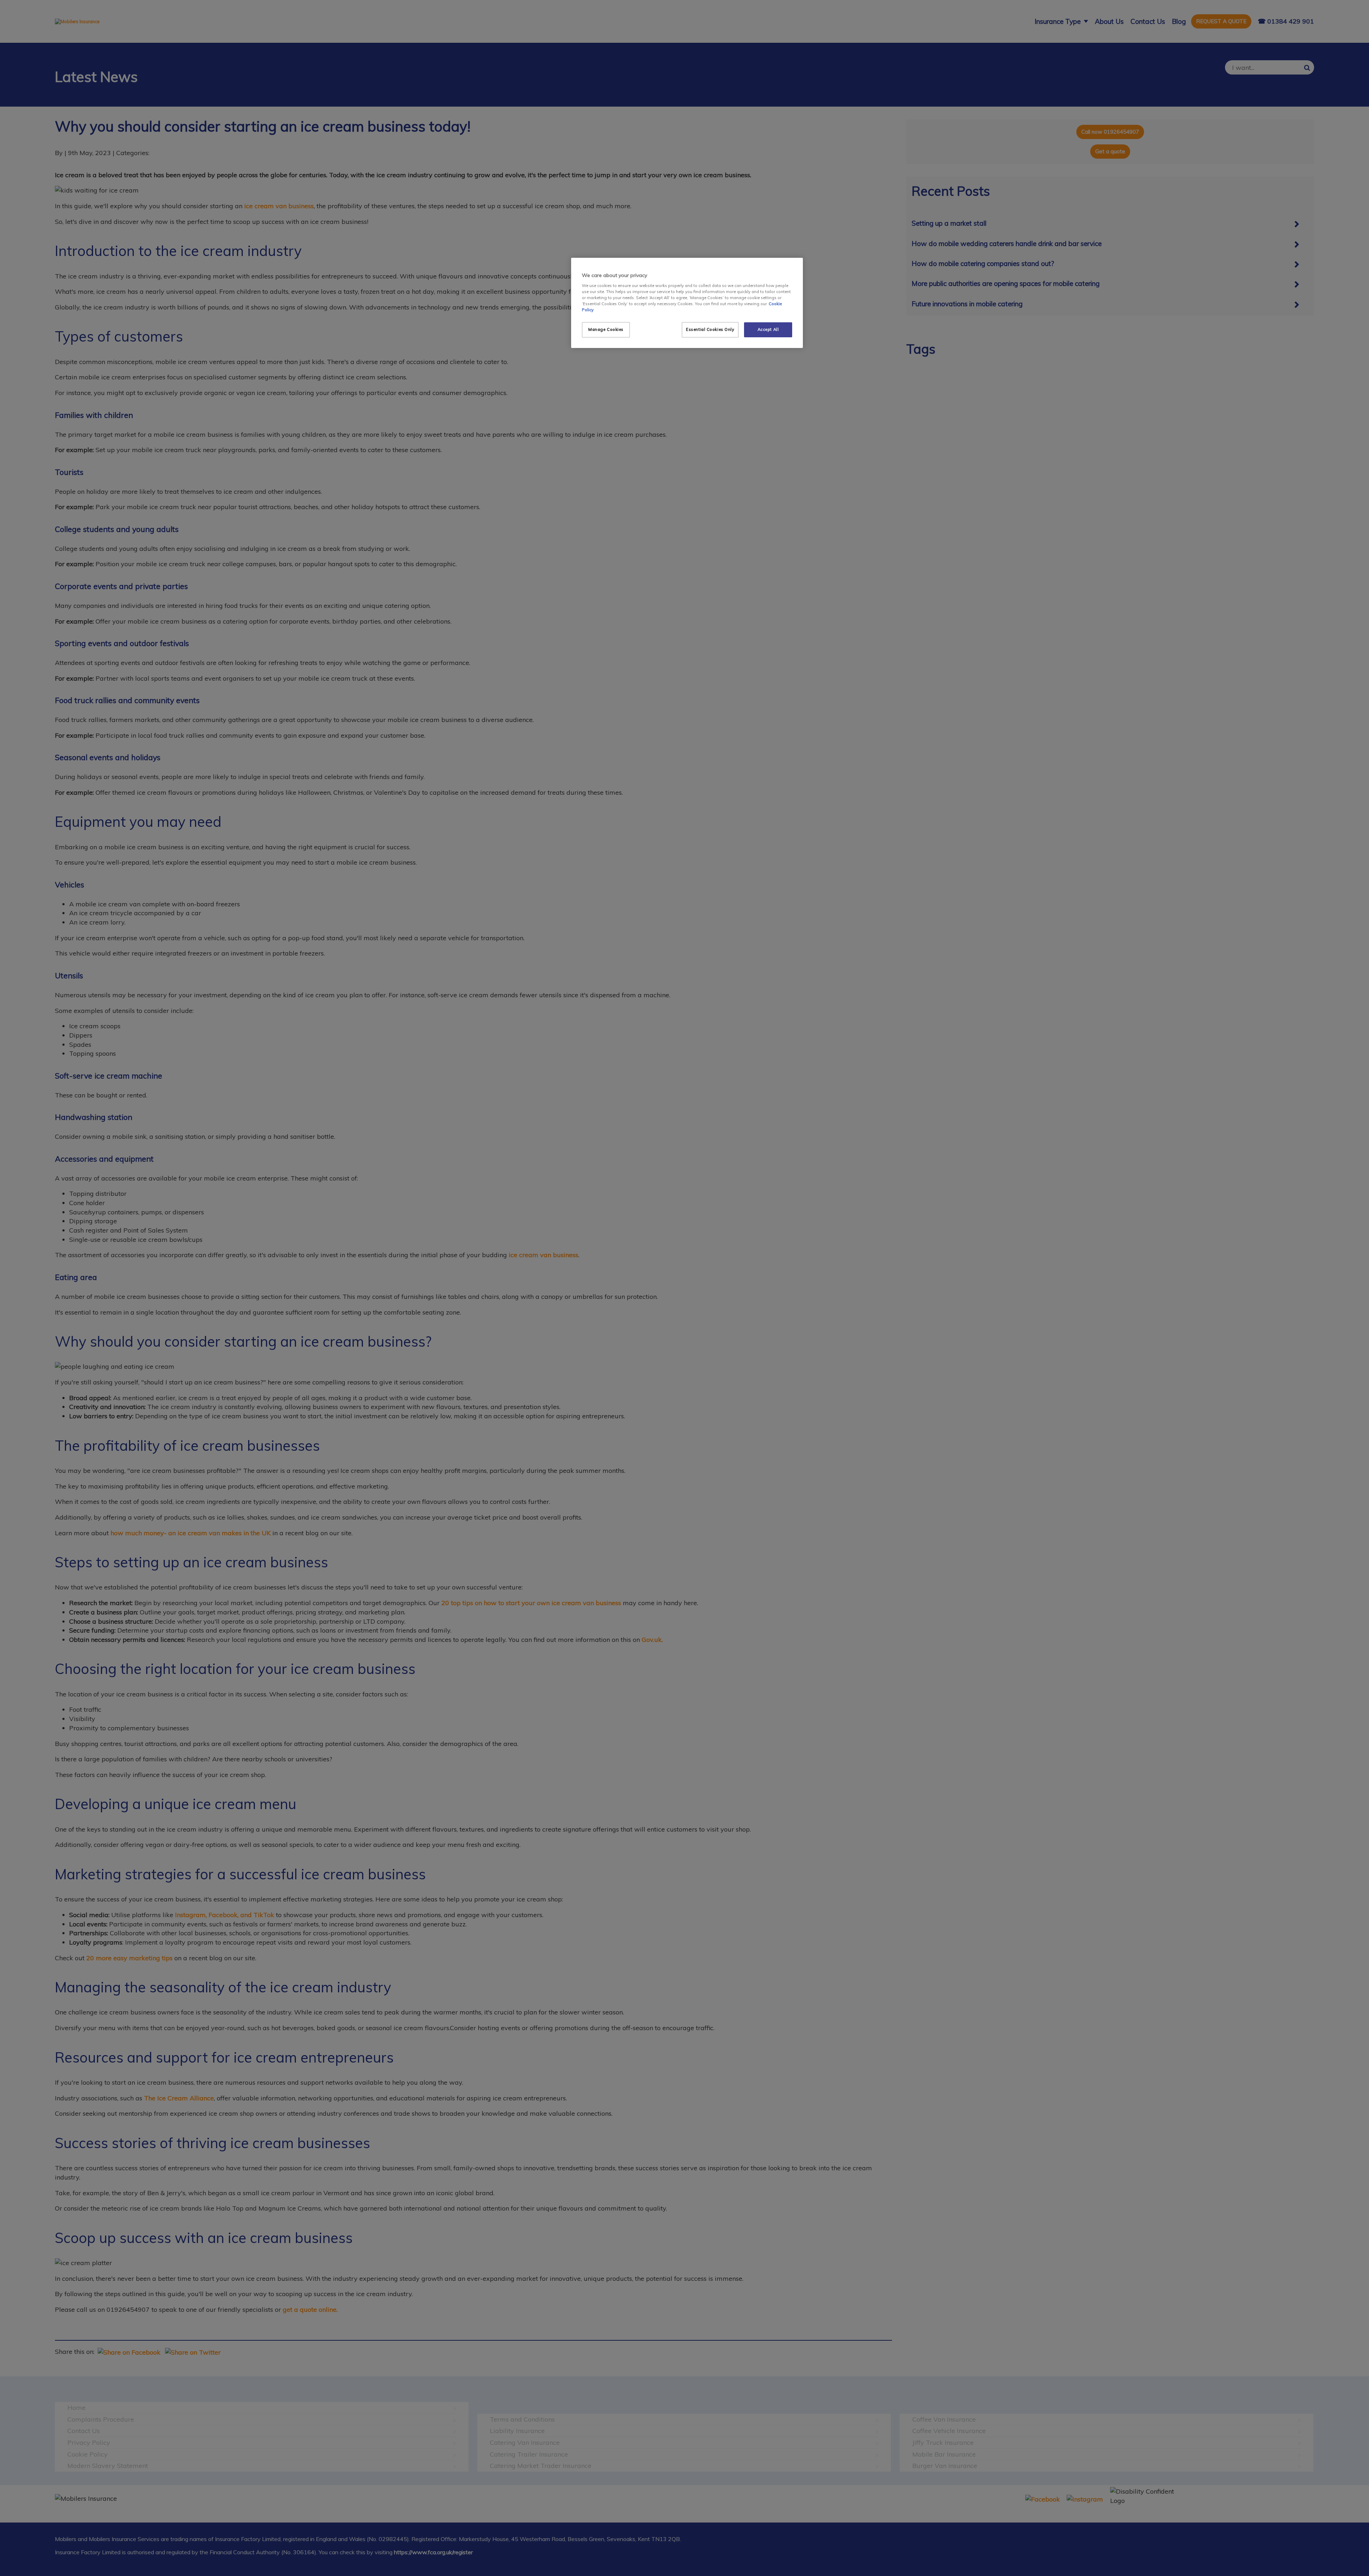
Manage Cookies (606, 329)
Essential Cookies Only (710, 329)
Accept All (768, 329)
